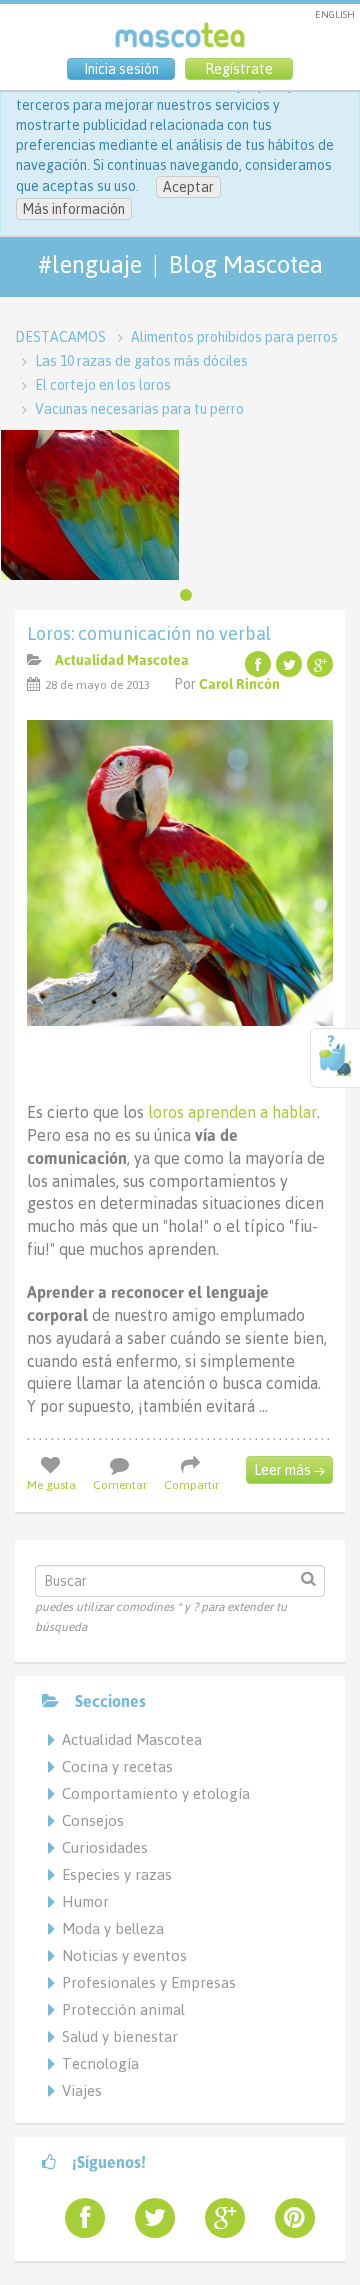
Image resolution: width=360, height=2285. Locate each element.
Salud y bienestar (120, 2036)
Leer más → (289, 1470)
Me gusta (51, 1485)
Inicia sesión (121, 69)
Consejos (93, 1820)
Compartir (191, 1485)
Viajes (82, 2090)
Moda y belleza (113, 1928)
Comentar (120, 1485)
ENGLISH (335, 14)
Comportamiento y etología (156, 1793)
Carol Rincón (239, 684)
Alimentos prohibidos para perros (234, 337)
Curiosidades (105, 1847)
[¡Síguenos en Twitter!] (147, 2218)
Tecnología (100, 2063)
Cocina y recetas (117, 1766)
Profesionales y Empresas (149, 1982)
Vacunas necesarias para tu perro (139, 409)
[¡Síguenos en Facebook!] (77, 2218)
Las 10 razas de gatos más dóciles (141, 361)
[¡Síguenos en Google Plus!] (217, 2218)
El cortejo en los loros (103, 385)
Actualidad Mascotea (122, 660)
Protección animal (123, 2009)
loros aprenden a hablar (232, 1112)
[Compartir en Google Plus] (320, 664)
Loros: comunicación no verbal (149, 633)
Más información (74, 209)
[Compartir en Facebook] (258, 664)
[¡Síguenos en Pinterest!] (287, 2218)
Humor (85, 1901)
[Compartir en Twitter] (289, 664)
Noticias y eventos (124, 1955)
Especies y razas (117, 1874)
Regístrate (239, 69)
